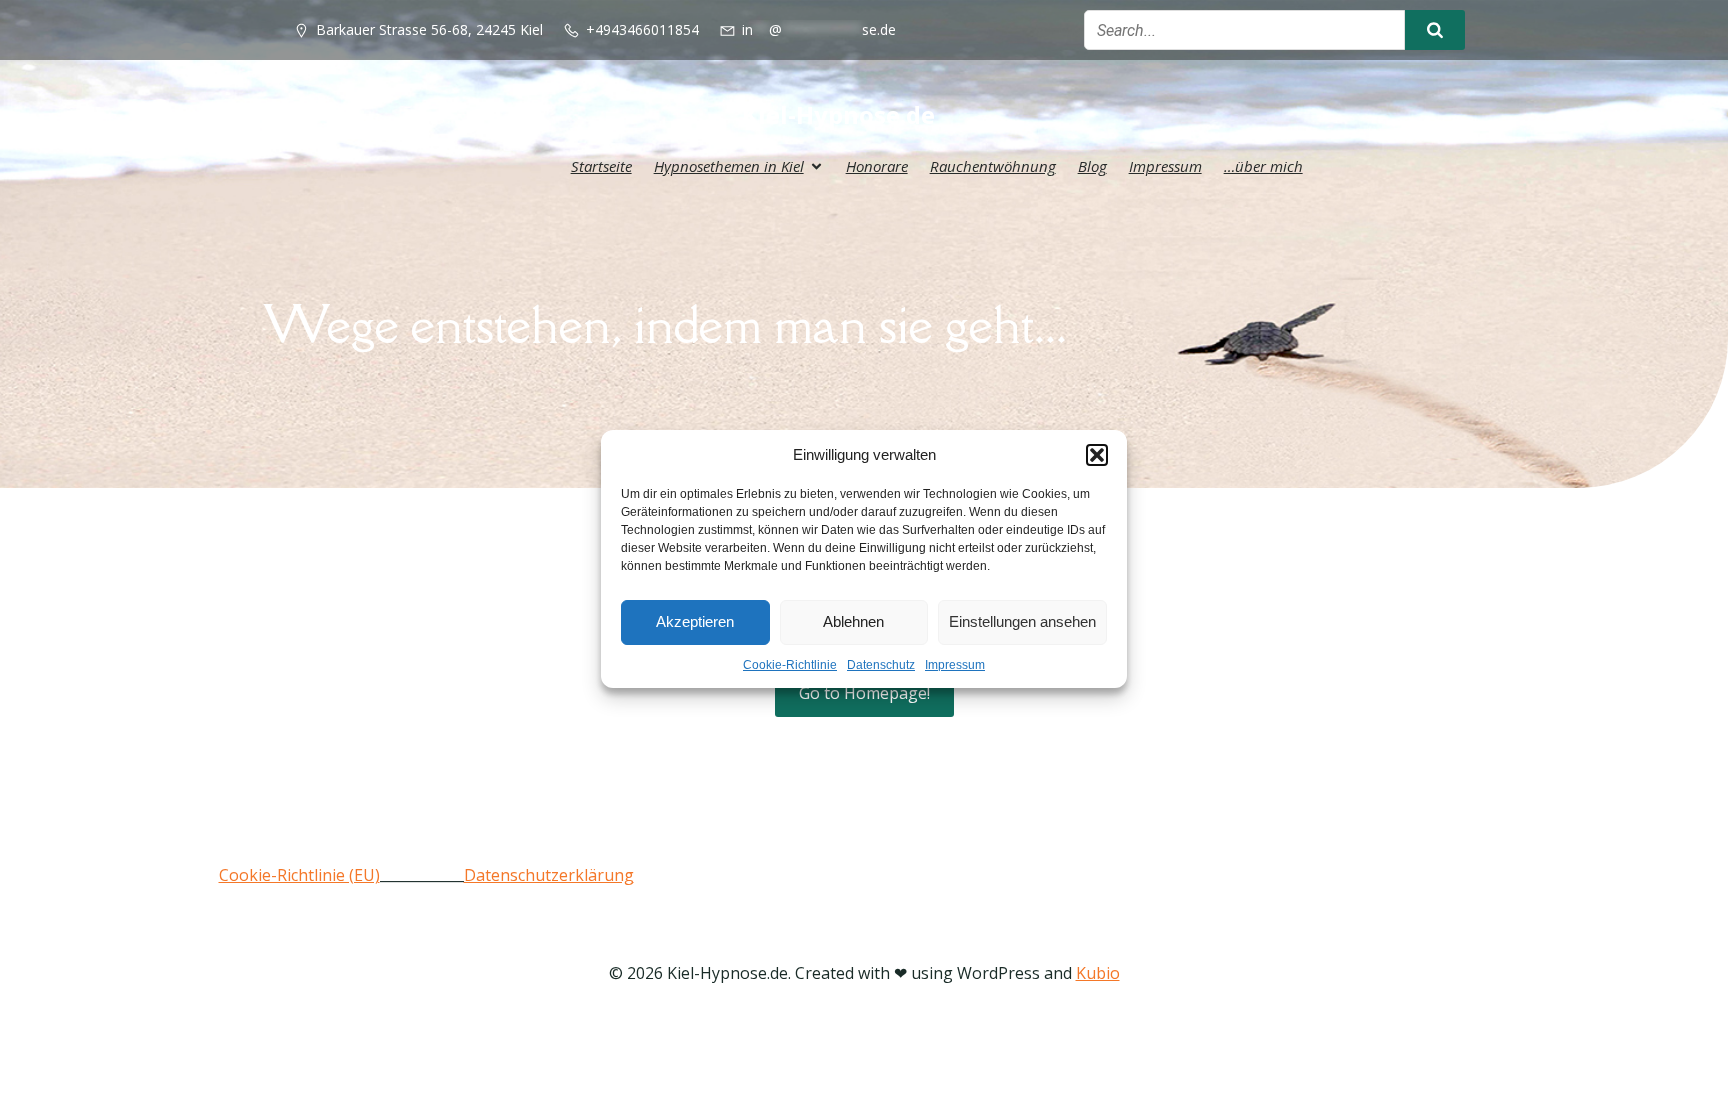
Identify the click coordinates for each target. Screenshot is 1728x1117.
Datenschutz (881, 665)
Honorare (877, 166)
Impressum (955, 665)
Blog (1092, 166)
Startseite (601, 166)
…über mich (1263, 166)
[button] (1097, 455)
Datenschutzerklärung (549, 875)
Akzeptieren (695, 621)
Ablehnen (853, 621)
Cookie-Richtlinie (790, 665)
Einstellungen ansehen (1022, 621)
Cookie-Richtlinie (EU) (299, 875)
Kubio (1098, 973)
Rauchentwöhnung (993, 166)
